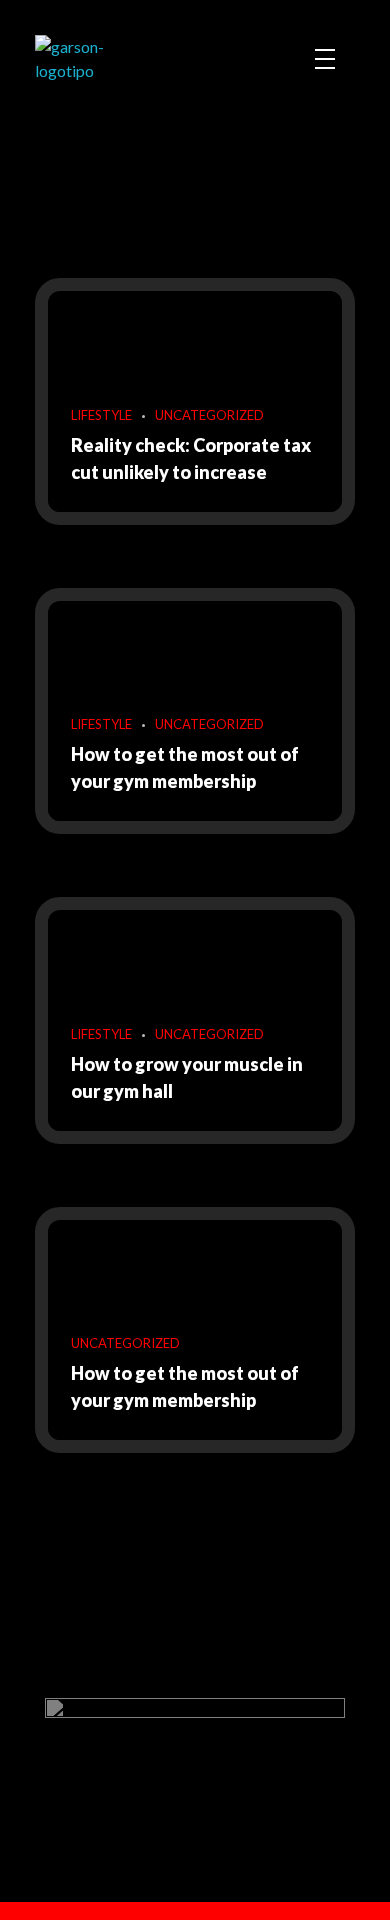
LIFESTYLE (101, 415)
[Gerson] (99, 59)
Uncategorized (209, 415)
